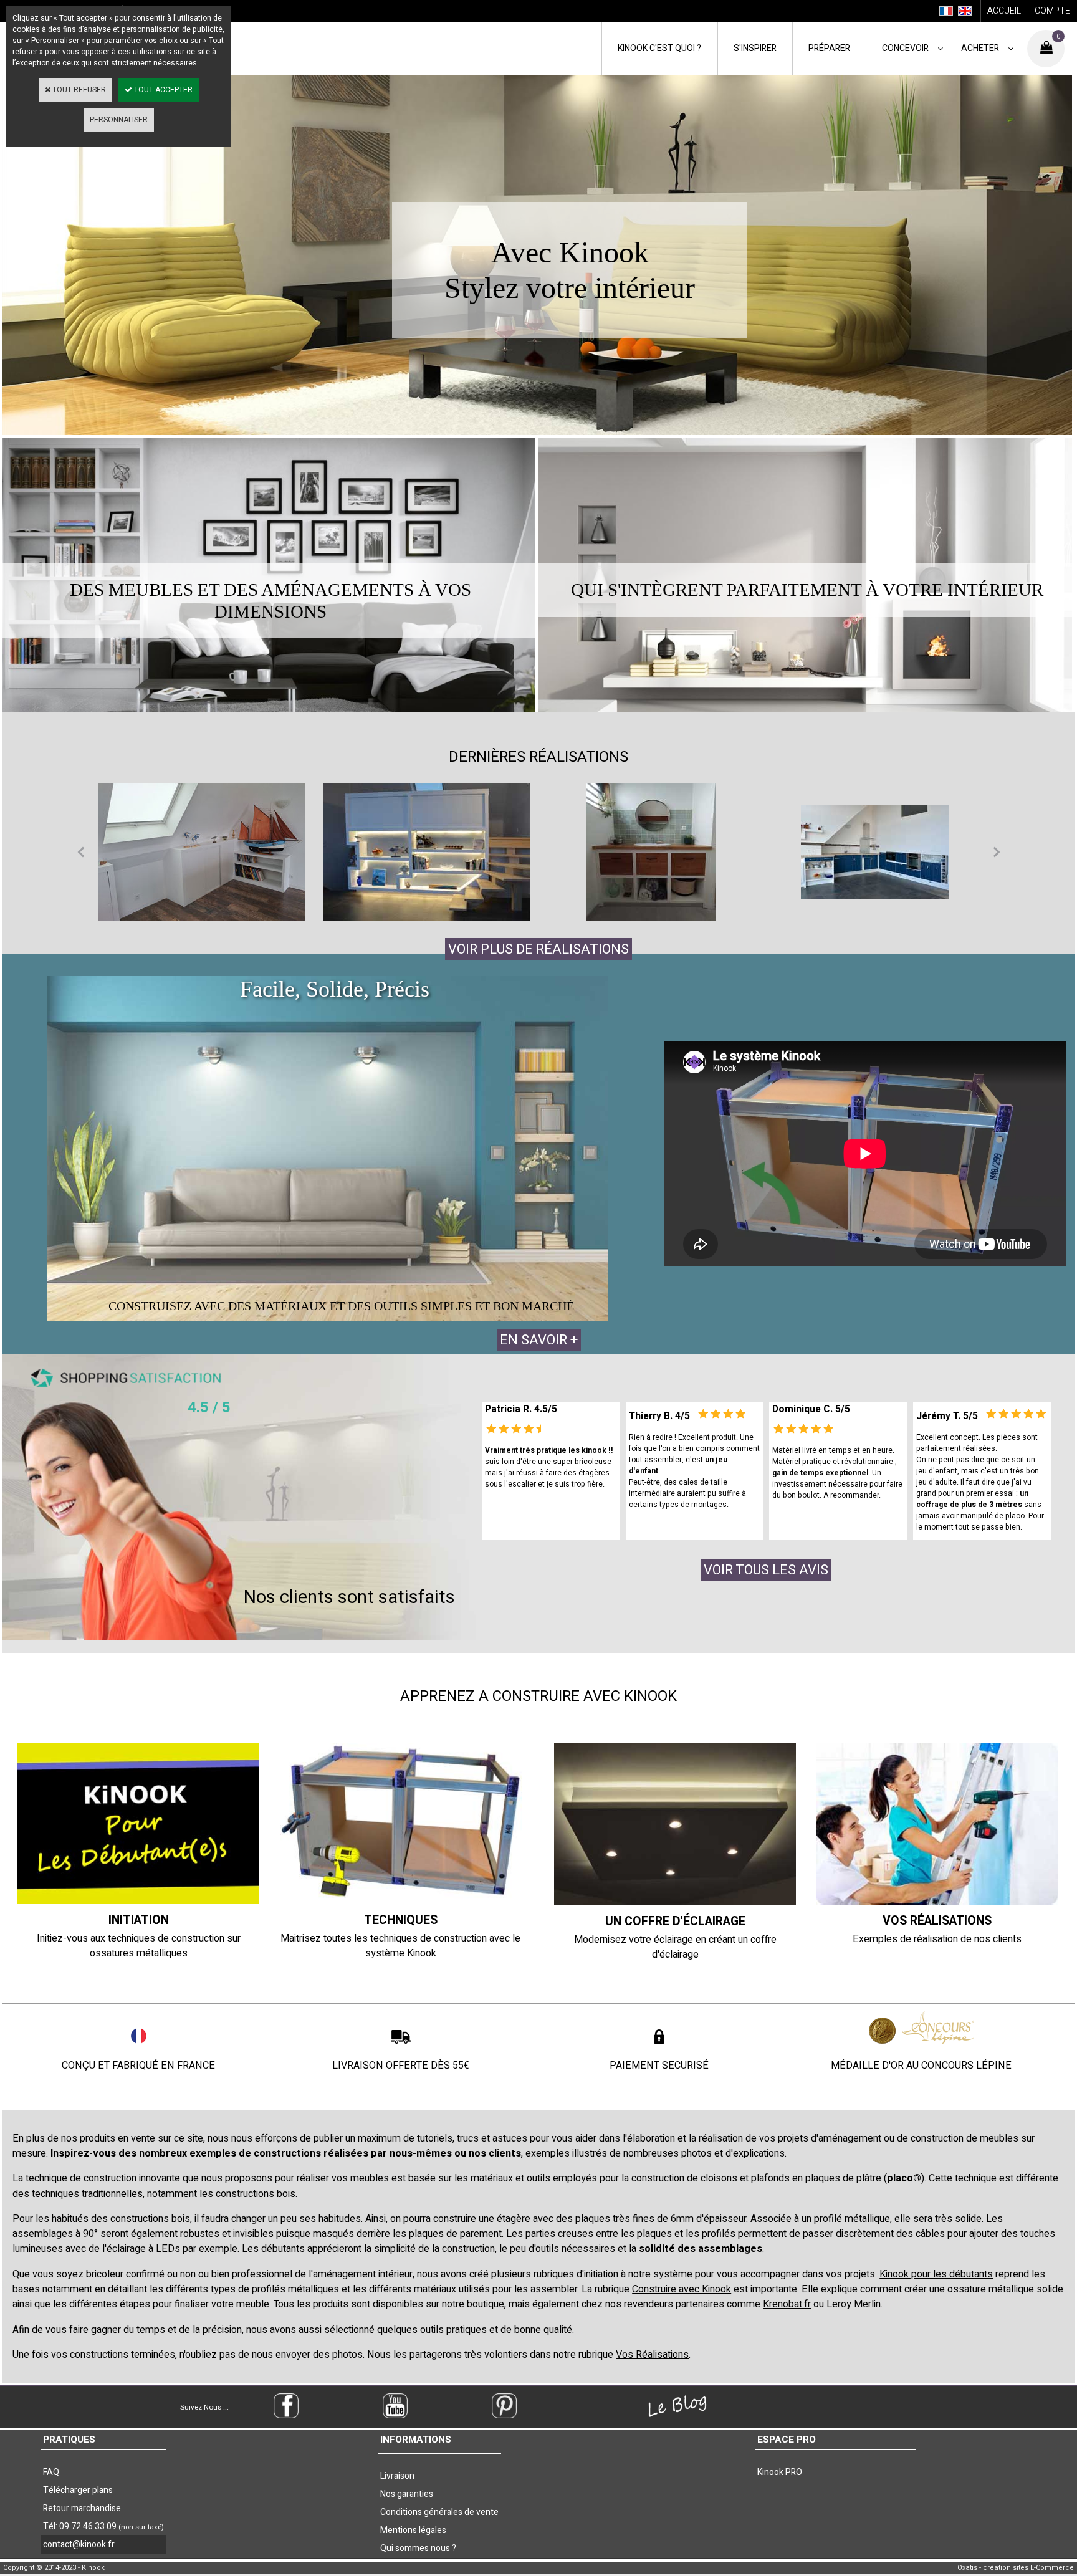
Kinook (659, 48)
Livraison (397, 2476)
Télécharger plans (78, 2490)
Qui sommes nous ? (418, 2548)
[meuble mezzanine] (426, 852)
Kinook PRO (780, 2472)
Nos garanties (407, 2494)
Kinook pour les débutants (936, 2274)
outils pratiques (453, 2330)
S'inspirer (755, 48)
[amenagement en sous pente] (202, 852)
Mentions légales (413, 2530)
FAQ (51, 2472)
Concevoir (905, 48)
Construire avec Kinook (682, 2289)
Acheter (980, 48)
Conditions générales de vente (439, 2512)
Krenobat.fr (787, 2304)
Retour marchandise (82, 2508)
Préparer (829, 48)
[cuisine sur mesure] (875, 852)
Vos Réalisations (652, 2355)
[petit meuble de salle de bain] (651, 852)
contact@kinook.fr (79, 2545)
